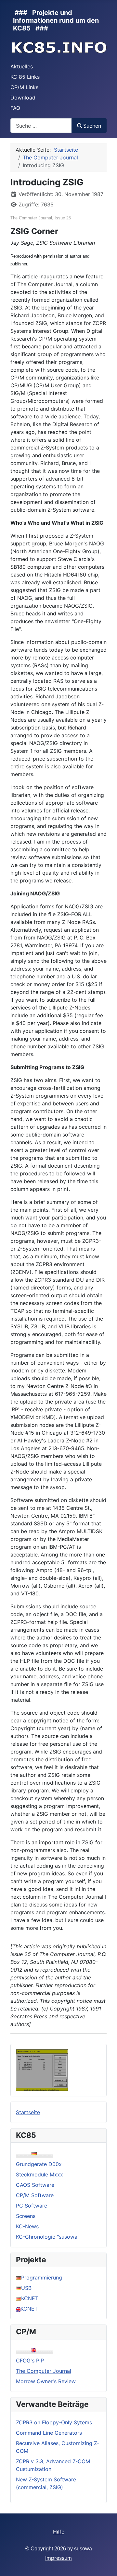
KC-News (27, 2226)
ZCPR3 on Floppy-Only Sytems (54, 2422)
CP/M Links (24, 87)
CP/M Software (35, 2195)
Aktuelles (22, 66)
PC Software (32, 2206)
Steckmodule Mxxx (39, 2174)
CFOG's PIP (30, 2360)
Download (23, 98)
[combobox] (41, 126)
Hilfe (59, 2532)
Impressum (58, 2558)
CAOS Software (35, 2185)
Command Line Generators (49, 2433)
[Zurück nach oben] (106, 2564)
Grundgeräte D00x (39, 2164)
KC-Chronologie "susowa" (48, 2237)
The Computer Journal (44, 2371)
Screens (26, 2216)
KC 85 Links (25, 77)
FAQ (15, 108)
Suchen (92, 126)
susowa (83, 2549)
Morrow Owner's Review (46, 2381)
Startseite (28, 2112)
